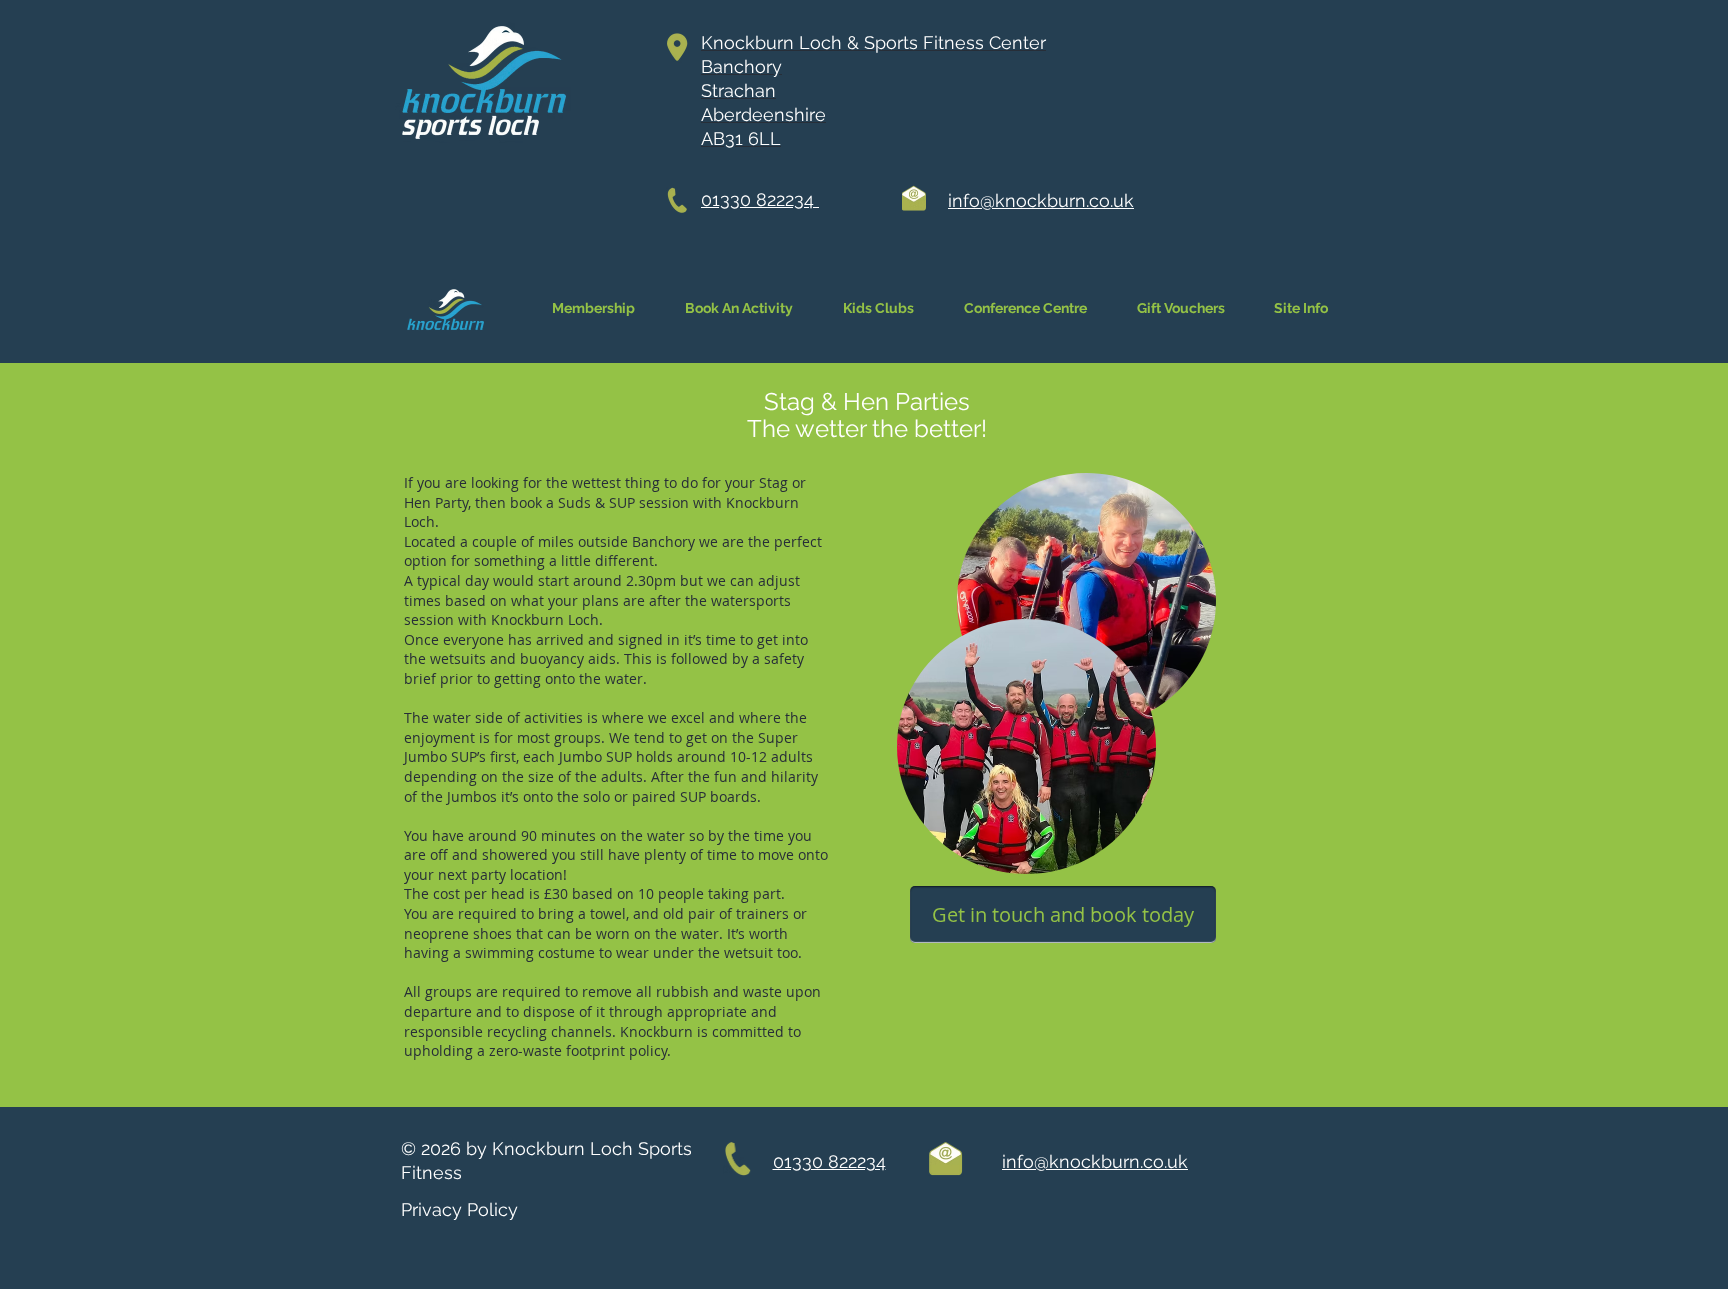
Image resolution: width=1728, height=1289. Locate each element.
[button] (1300, 308)
